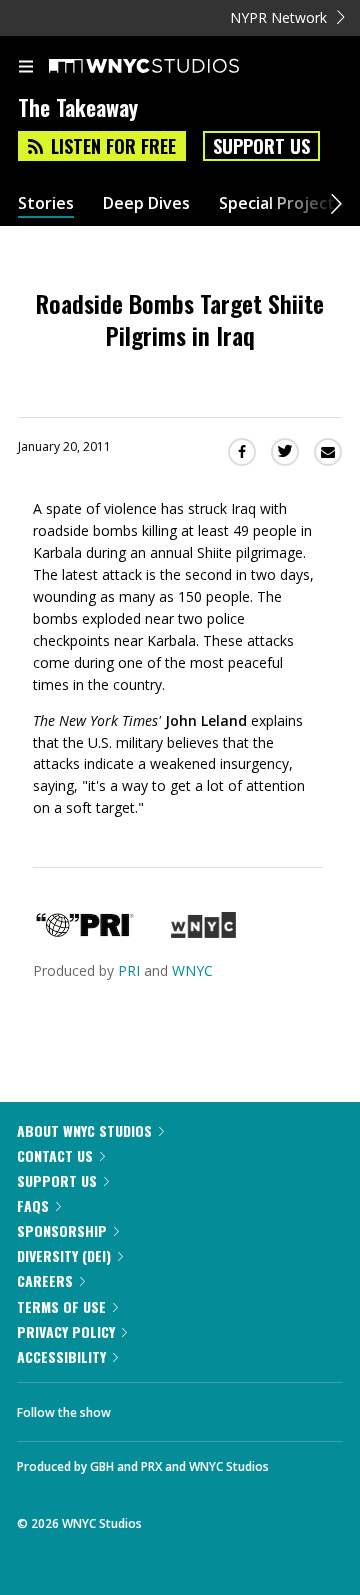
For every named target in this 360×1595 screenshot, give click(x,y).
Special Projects (281, 203)
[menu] (26, 68)
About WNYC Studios (84, 1130)
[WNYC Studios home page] (169, 67)
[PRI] (85, 932)
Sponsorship (62, 1230)
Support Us (261, 146)
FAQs (33, 1205)
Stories (46, 203)
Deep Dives (146, 203)
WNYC (192, 970)
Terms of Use (61, 1306)
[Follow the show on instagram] (255, 1407)
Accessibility (61, 1356)
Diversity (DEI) (64, 1255)
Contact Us (55, 1155)
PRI (129, 970)
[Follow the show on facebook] (146, 1407)
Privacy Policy (66, 1331)
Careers (45, 1280)
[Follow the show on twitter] (201, 1407)
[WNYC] (203, 932)
